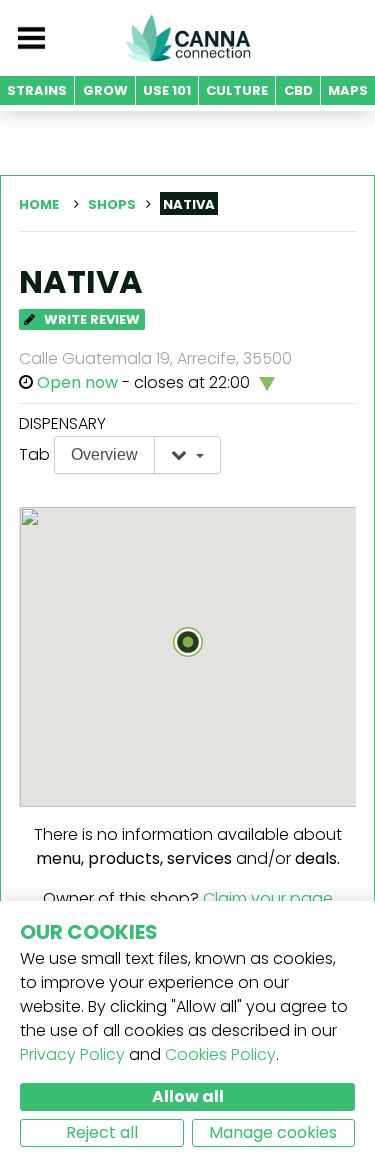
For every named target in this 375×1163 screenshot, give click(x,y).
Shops (112, 204)
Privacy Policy (72, 1054)
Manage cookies (273, 1132)
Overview (104, 454)
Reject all (102, 1132)
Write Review (90, 319)
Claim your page (268, 898)
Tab (34, 454)
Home (39, 204)
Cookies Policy (220, 1054)
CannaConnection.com (188, 38)
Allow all (188, 1096)
